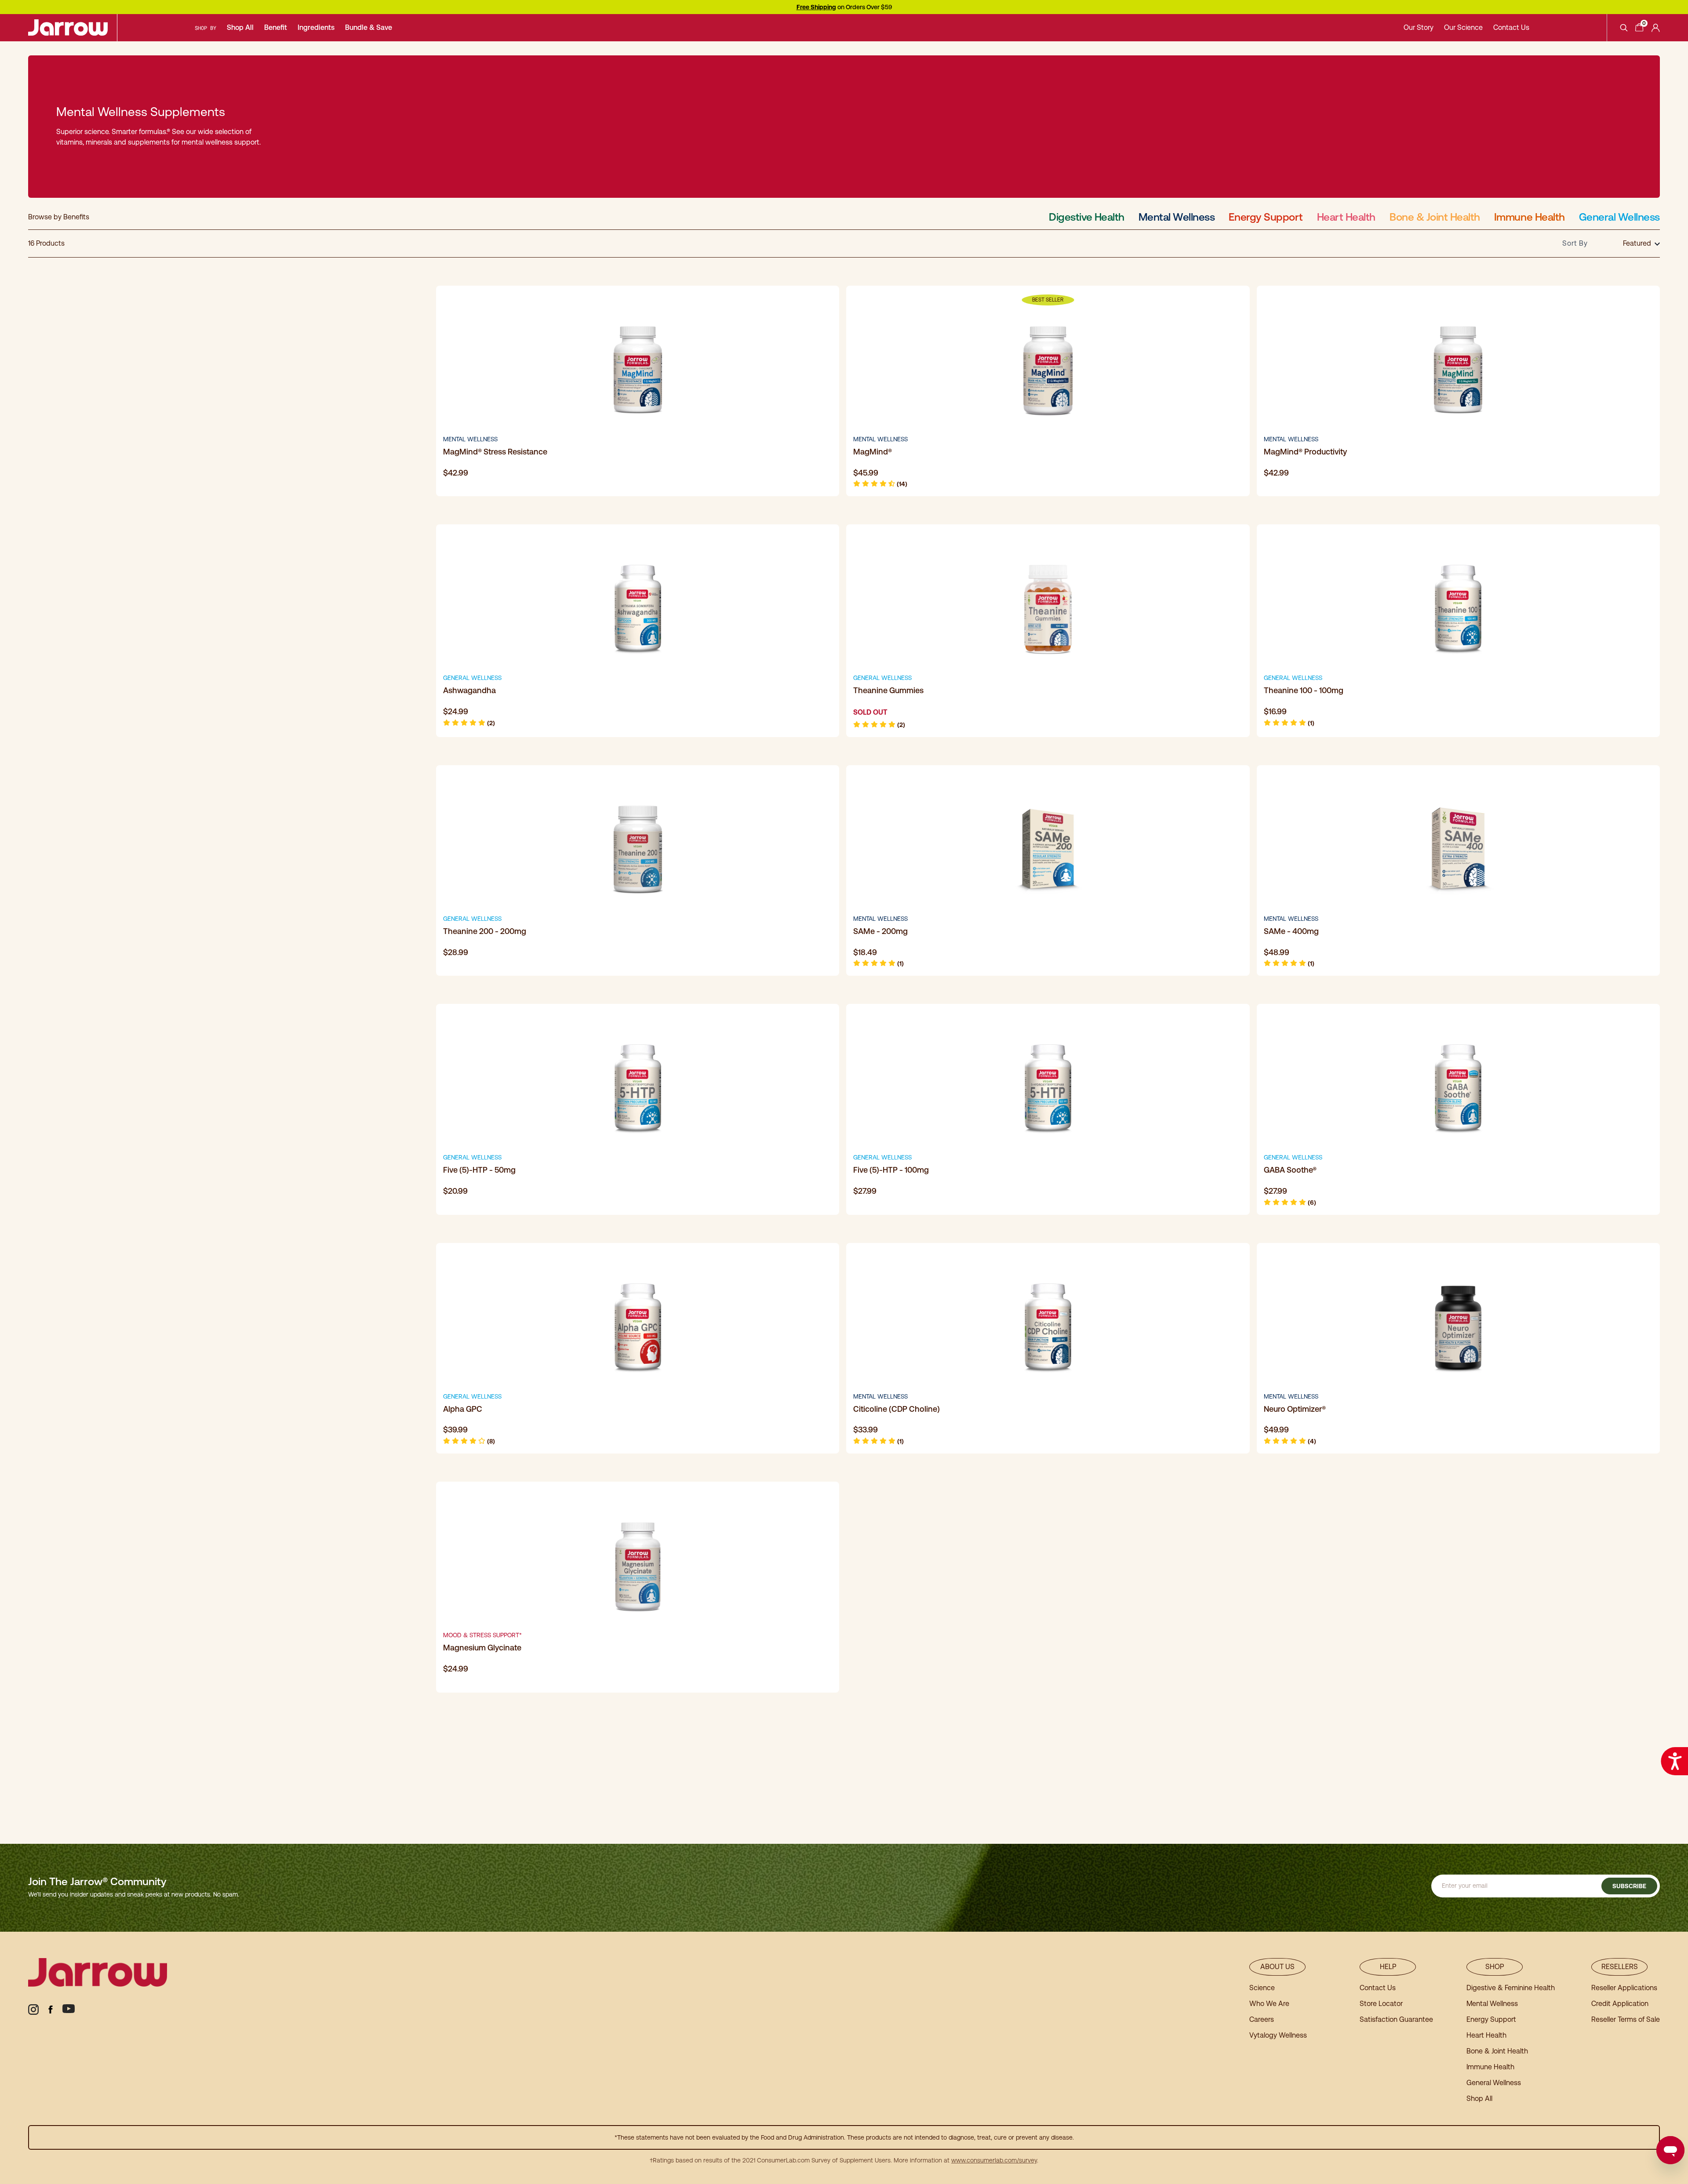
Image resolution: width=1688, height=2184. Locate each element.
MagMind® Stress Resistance (495, 452)
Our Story (1419, 27)
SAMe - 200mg (880, 931)
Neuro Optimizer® (1295, 1409)
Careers (1262, 2019)
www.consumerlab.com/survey (994, 2160)
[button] (880, 484)
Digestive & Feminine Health (1511, 1988)
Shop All (240, 27)
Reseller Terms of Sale (1626, 2019)
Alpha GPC (463, 1409)
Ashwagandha (469, 690)
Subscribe (1629, 1886)
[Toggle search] (1624, 28)
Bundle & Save (369, 27)
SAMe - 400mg (1291, 931)
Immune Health (1530, 217)
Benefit (276, 27)
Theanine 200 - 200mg (485, 931)
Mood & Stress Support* (482, 1635)
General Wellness (1619, 217)
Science (1262, 1988)
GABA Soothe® (1290, 1170)
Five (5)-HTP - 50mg (479, 1170)
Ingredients (316, 27)
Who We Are (1269, 2004)
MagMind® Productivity (1305, 452)
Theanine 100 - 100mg (1304, 690)
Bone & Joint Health (1435, 217)
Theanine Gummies (888, 690)
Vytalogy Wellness (1278, 2035)
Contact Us (1511, 27)
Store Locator (1381, 2004)
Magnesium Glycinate (482, 1648)
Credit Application (1620, 2004)
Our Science (1463, 27)
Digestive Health (1086, 217)
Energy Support (1266, 217)
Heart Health (1346, 217)
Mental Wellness (1177, 217)
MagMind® (873, 452)
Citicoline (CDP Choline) (897, 1409)
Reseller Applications (1624, 1988)
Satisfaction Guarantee (1396, 2019)
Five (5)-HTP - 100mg (891, 1170)
